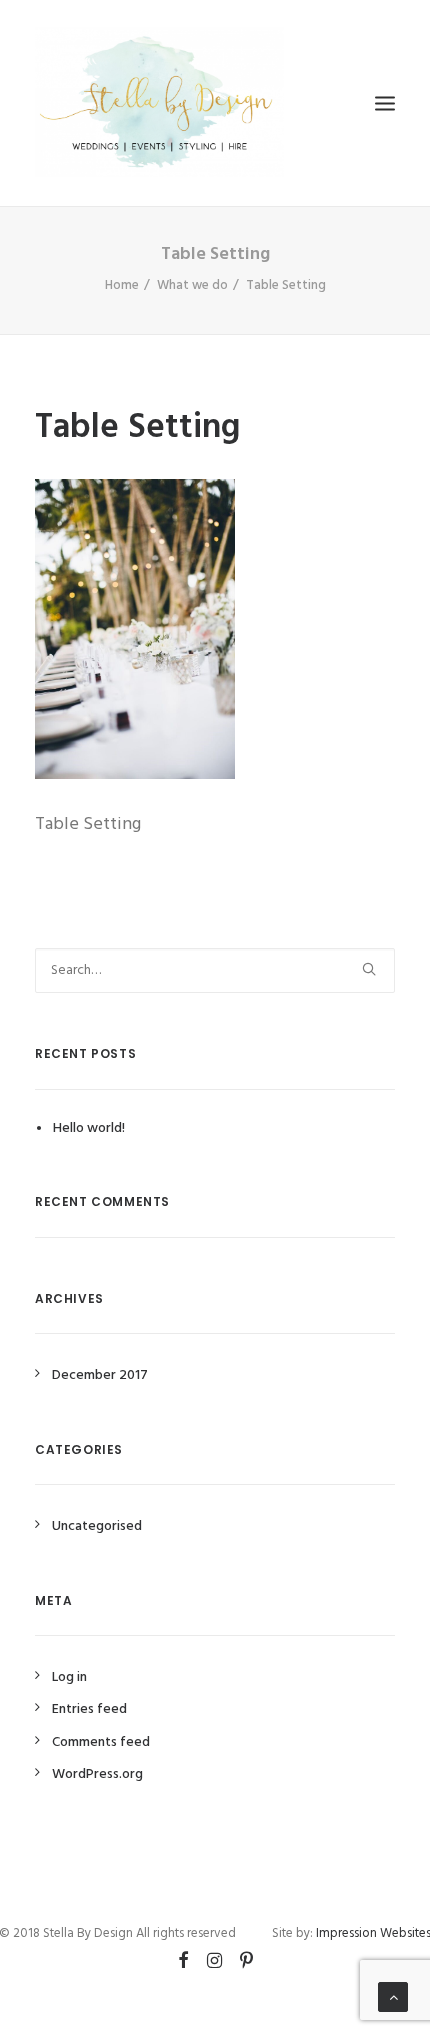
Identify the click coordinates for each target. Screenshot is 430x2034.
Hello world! (89, 1128)
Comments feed (101, 1742)
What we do (192, 285)
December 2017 (100, 1375)
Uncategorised (97, 1526)
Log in (69, 1677)
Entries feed (89, 1709)
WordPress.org (97, 1774)
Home (122, 285)
